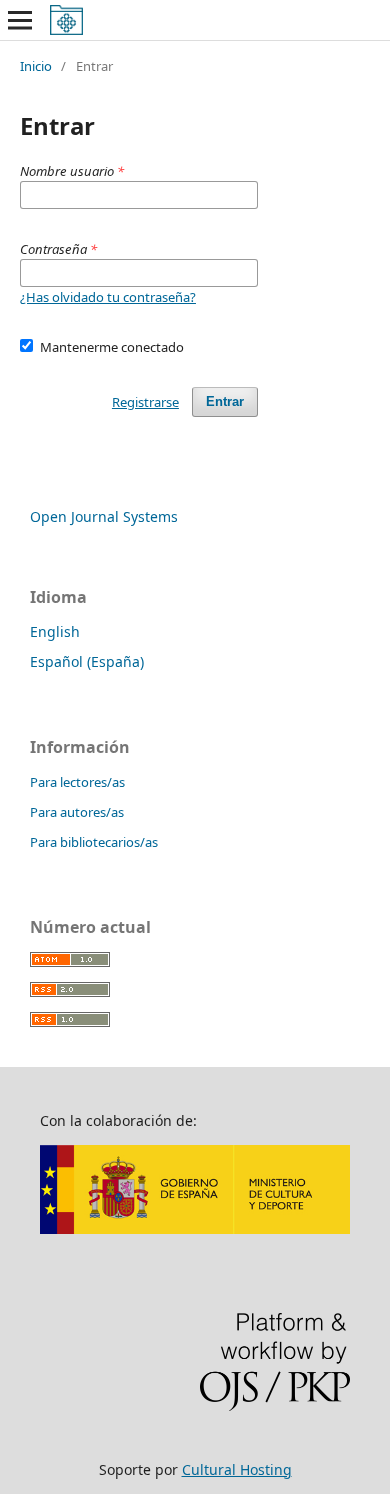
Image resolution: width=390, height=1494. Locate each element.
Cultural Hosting (237, 1469)
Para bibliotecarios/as (94, 842)
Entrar (225, 401)
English (55, 631)
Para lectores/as (77, 782)
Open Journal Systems (104, 516)
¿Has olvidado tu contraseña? (108, 297)
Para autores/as (77, 812)
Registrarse (145, 402)
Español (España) (87, 661)
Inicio (36, 66)
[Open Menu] (20, 20)
